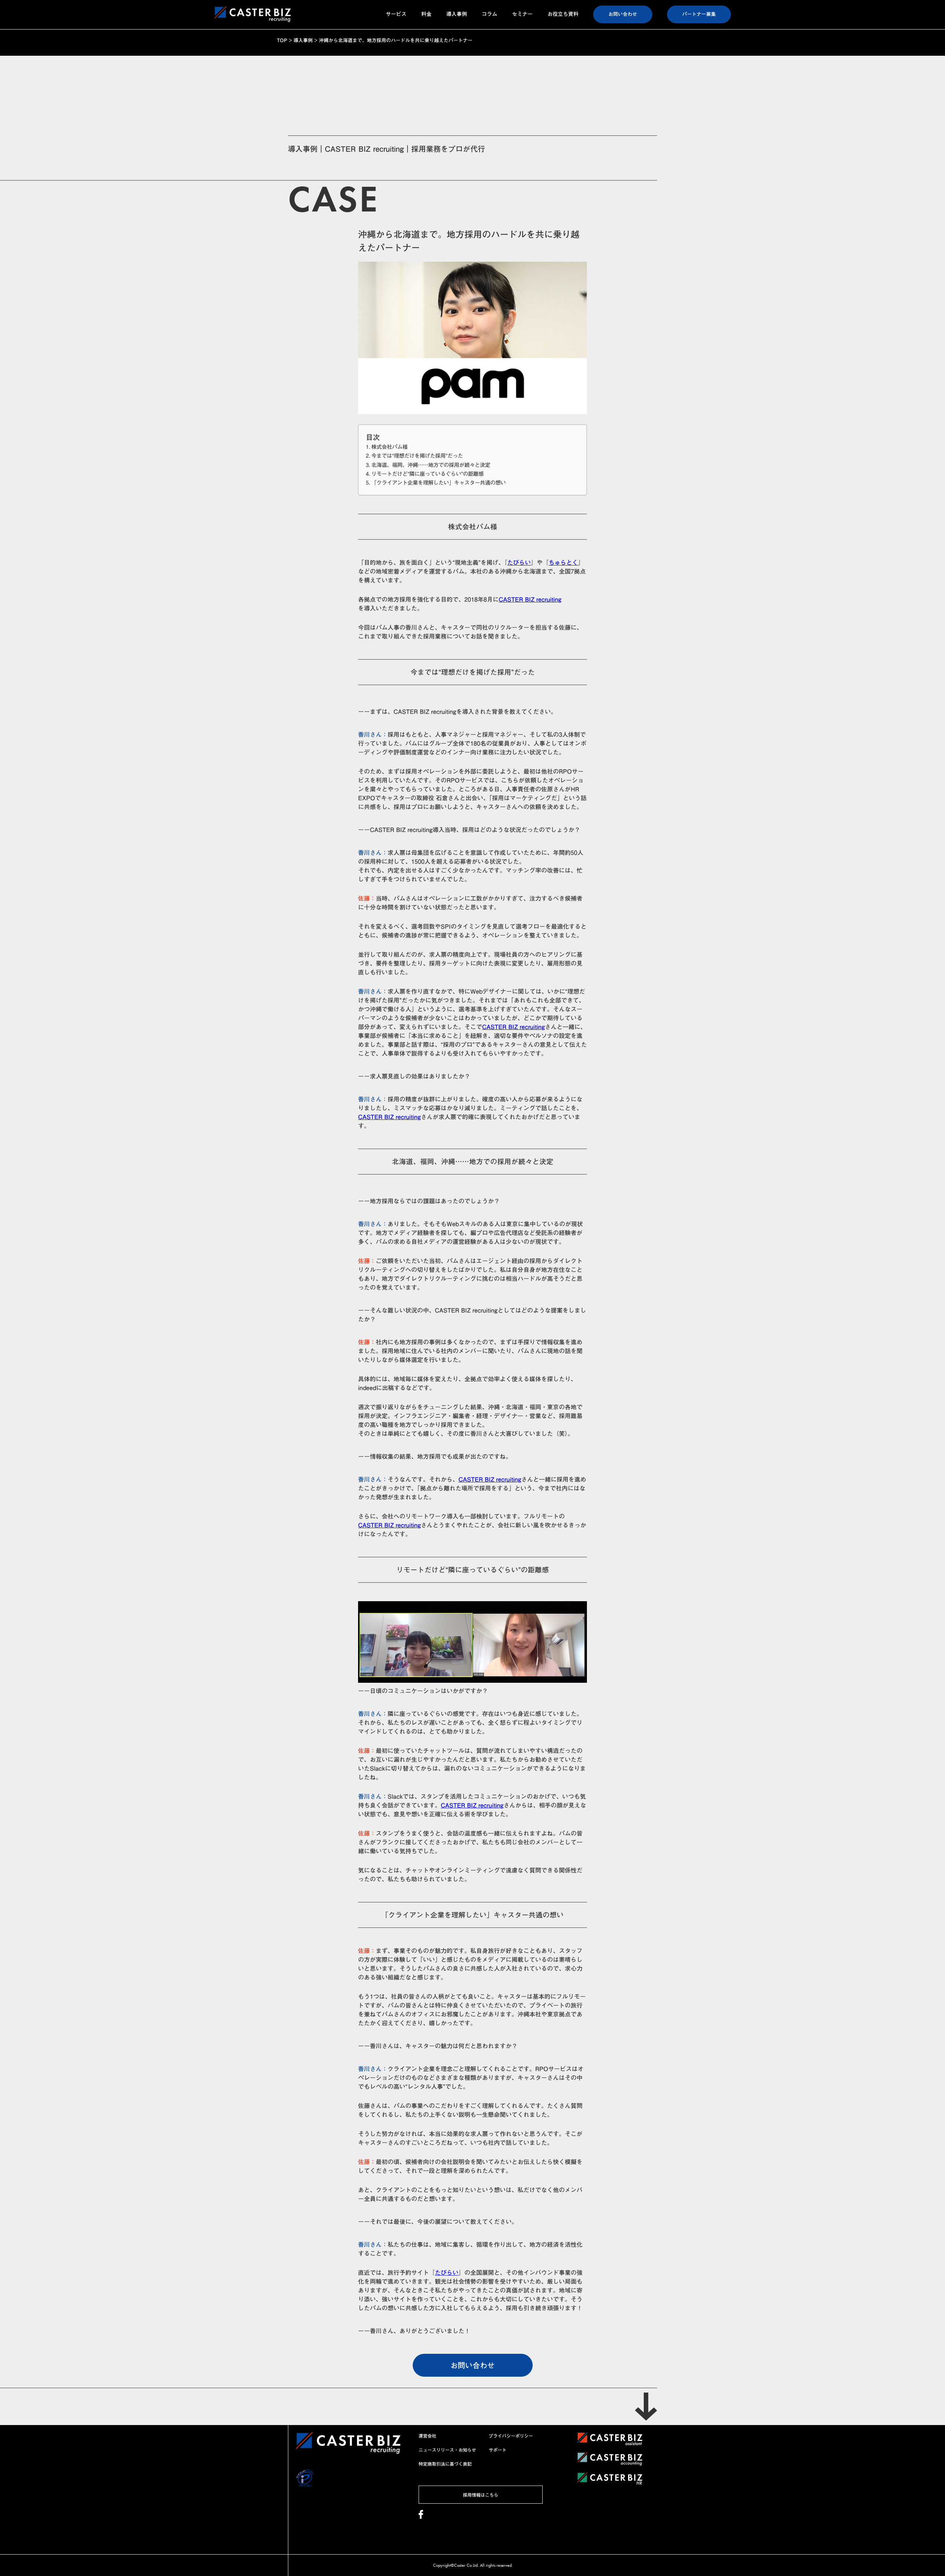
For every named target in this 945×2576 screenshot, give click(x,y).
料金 (426, 14)
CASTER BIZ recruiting (530, 599)
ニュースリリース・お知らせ (447, 2450)
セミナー (522, 14)
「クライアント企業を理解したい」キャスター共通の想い (439, 483)
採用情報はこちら (481, 2495)
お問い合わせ (623, 14)
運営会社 (427, 2436)
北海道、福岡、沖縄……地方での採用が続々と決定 (431, 465)
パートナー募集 (699, 14)
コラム (489, 14)
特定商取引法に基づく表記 (445, 2464)
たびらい (519, 563)
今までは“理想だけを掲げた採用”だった (417, 456)
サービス (396, 14)
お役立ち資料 (563, 14)
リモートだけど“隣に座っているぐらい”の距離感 (427, 474)
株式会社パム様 (389, 447)
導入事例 (457, 14)
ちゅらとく (563, 563)
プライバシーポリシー (511, 2436)
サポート (498, 2450)
